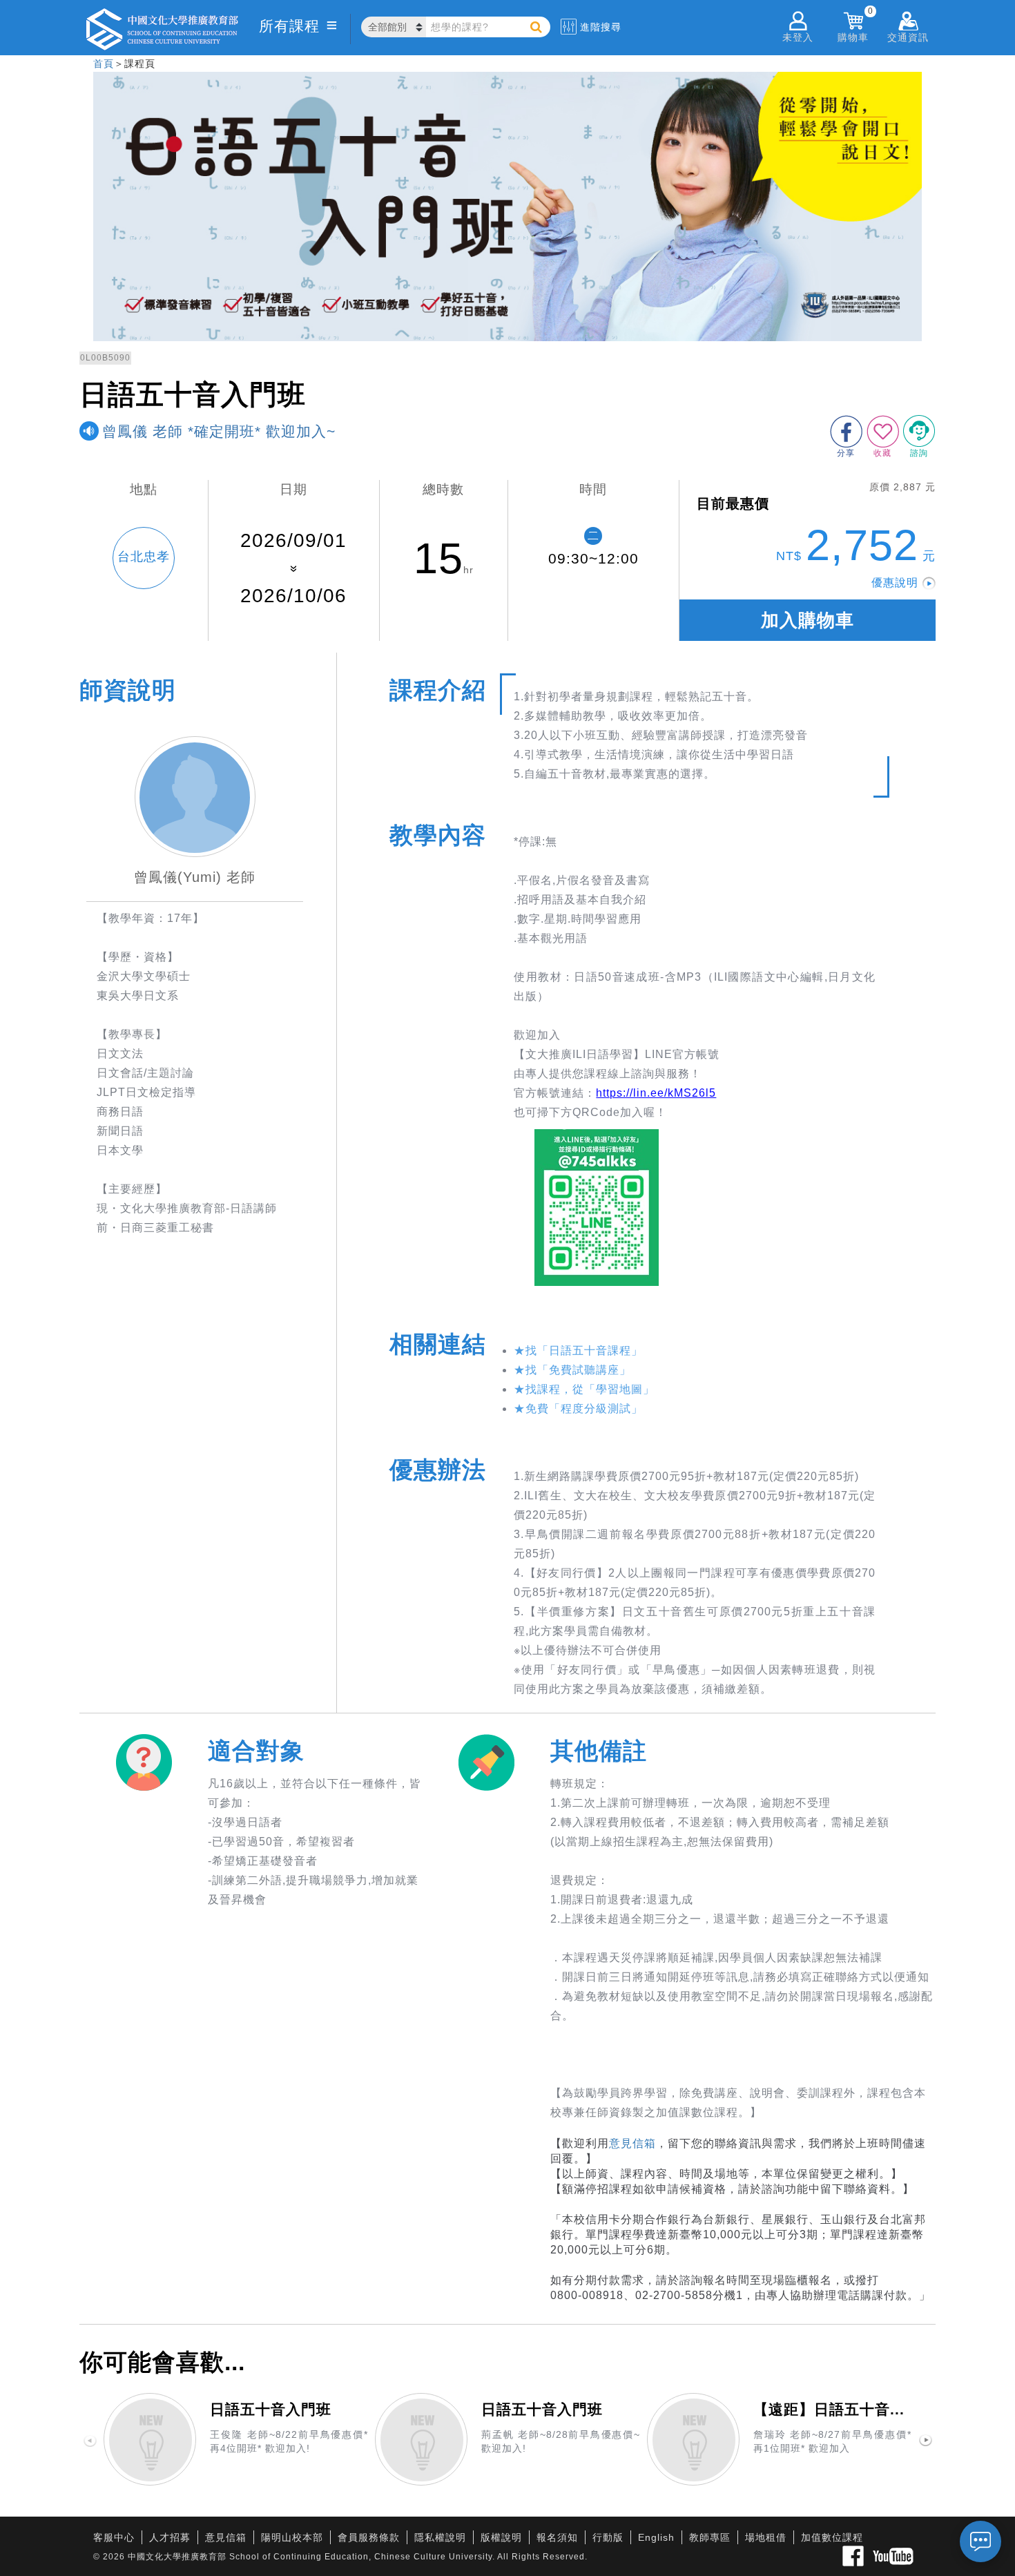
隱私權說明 (440, 2537)
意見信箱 (632, 2143)
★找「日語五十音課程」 (578, 1351)
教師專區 (710, 2537)
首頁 (104, 64)
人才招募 (170, 2537)
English (656, 2537)
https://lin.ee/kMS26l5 (656, 1093)
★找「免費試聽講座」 (572, 1370)
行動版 (608, 2537)
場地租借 (766, 2537)
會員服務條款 (369, 2537)
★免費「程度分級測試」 (578, 1409)
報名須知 (557, 2537)
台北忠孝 (144, 557)
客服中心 (114, 2537)
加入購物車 (808, 620)
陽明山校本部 (292, 2537)
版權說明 (501, 2537)
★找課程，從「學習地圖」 (584, 1389)
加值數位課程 (832, 2537)
